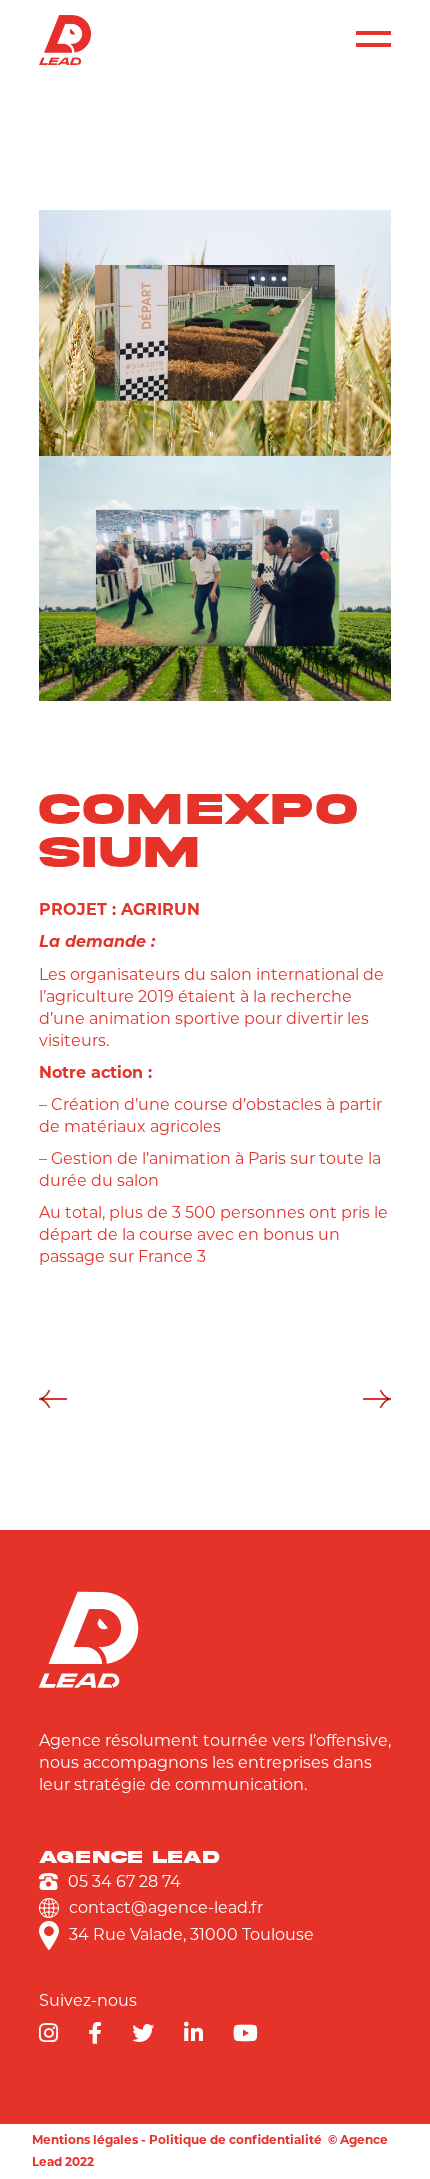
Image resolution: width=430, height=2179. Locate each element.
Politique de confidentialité (235, 2139)
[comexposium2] (215, 579)
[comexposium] (215, 333)
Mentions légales (85, 2139)
